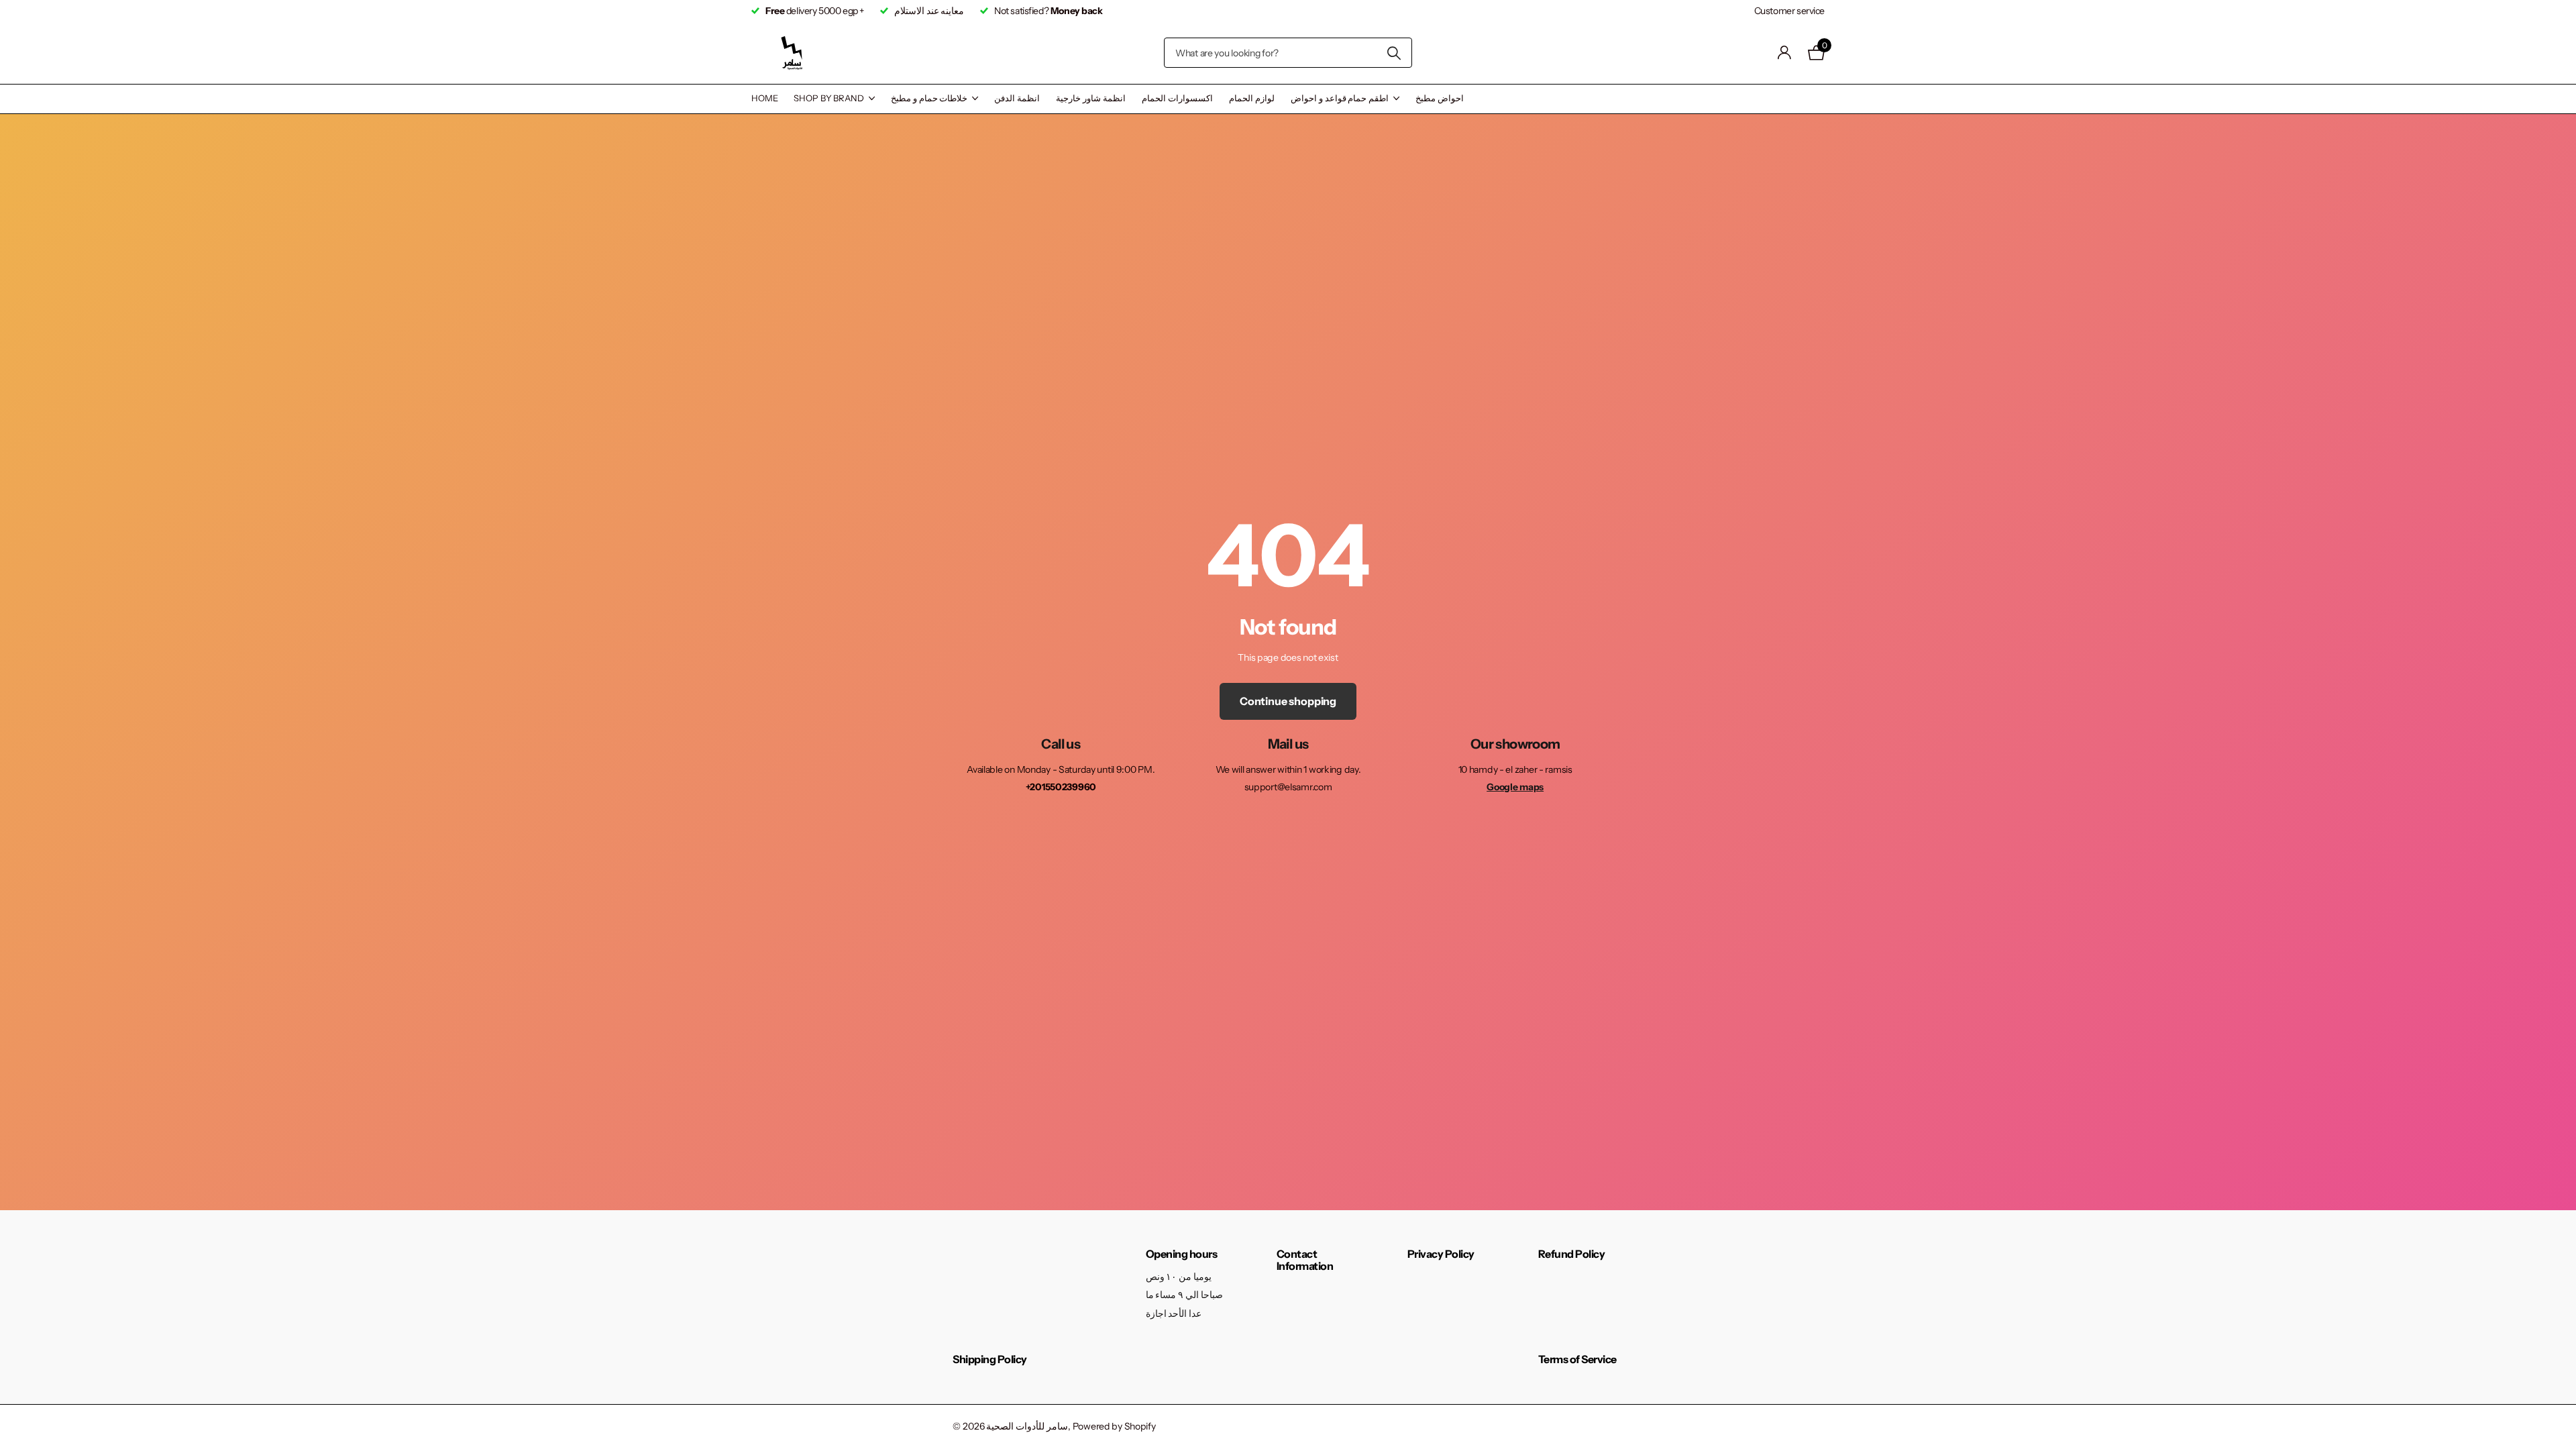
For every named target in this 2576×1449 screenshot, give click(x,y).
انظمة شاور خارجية (1091, 98)
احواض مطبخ (1440, 98)
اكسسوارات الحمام (1177, 98)
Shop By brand (828, 98)
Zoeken (1394, 53)
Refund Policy (1572, 1254)
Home (764, 98)
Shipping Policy (990, 1359)
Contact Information (1305, 1260)
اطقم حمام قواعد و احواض (1340, 98)
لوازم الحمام (1252, 98)
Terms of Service (1577, 1359)
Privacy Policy (1441, 1254)
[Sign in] (1785, 53)
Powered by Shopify (1114, 1426)
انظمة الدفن (1017, 98)
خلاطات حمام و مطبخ (929, 98)
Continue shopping (1288, 701)
